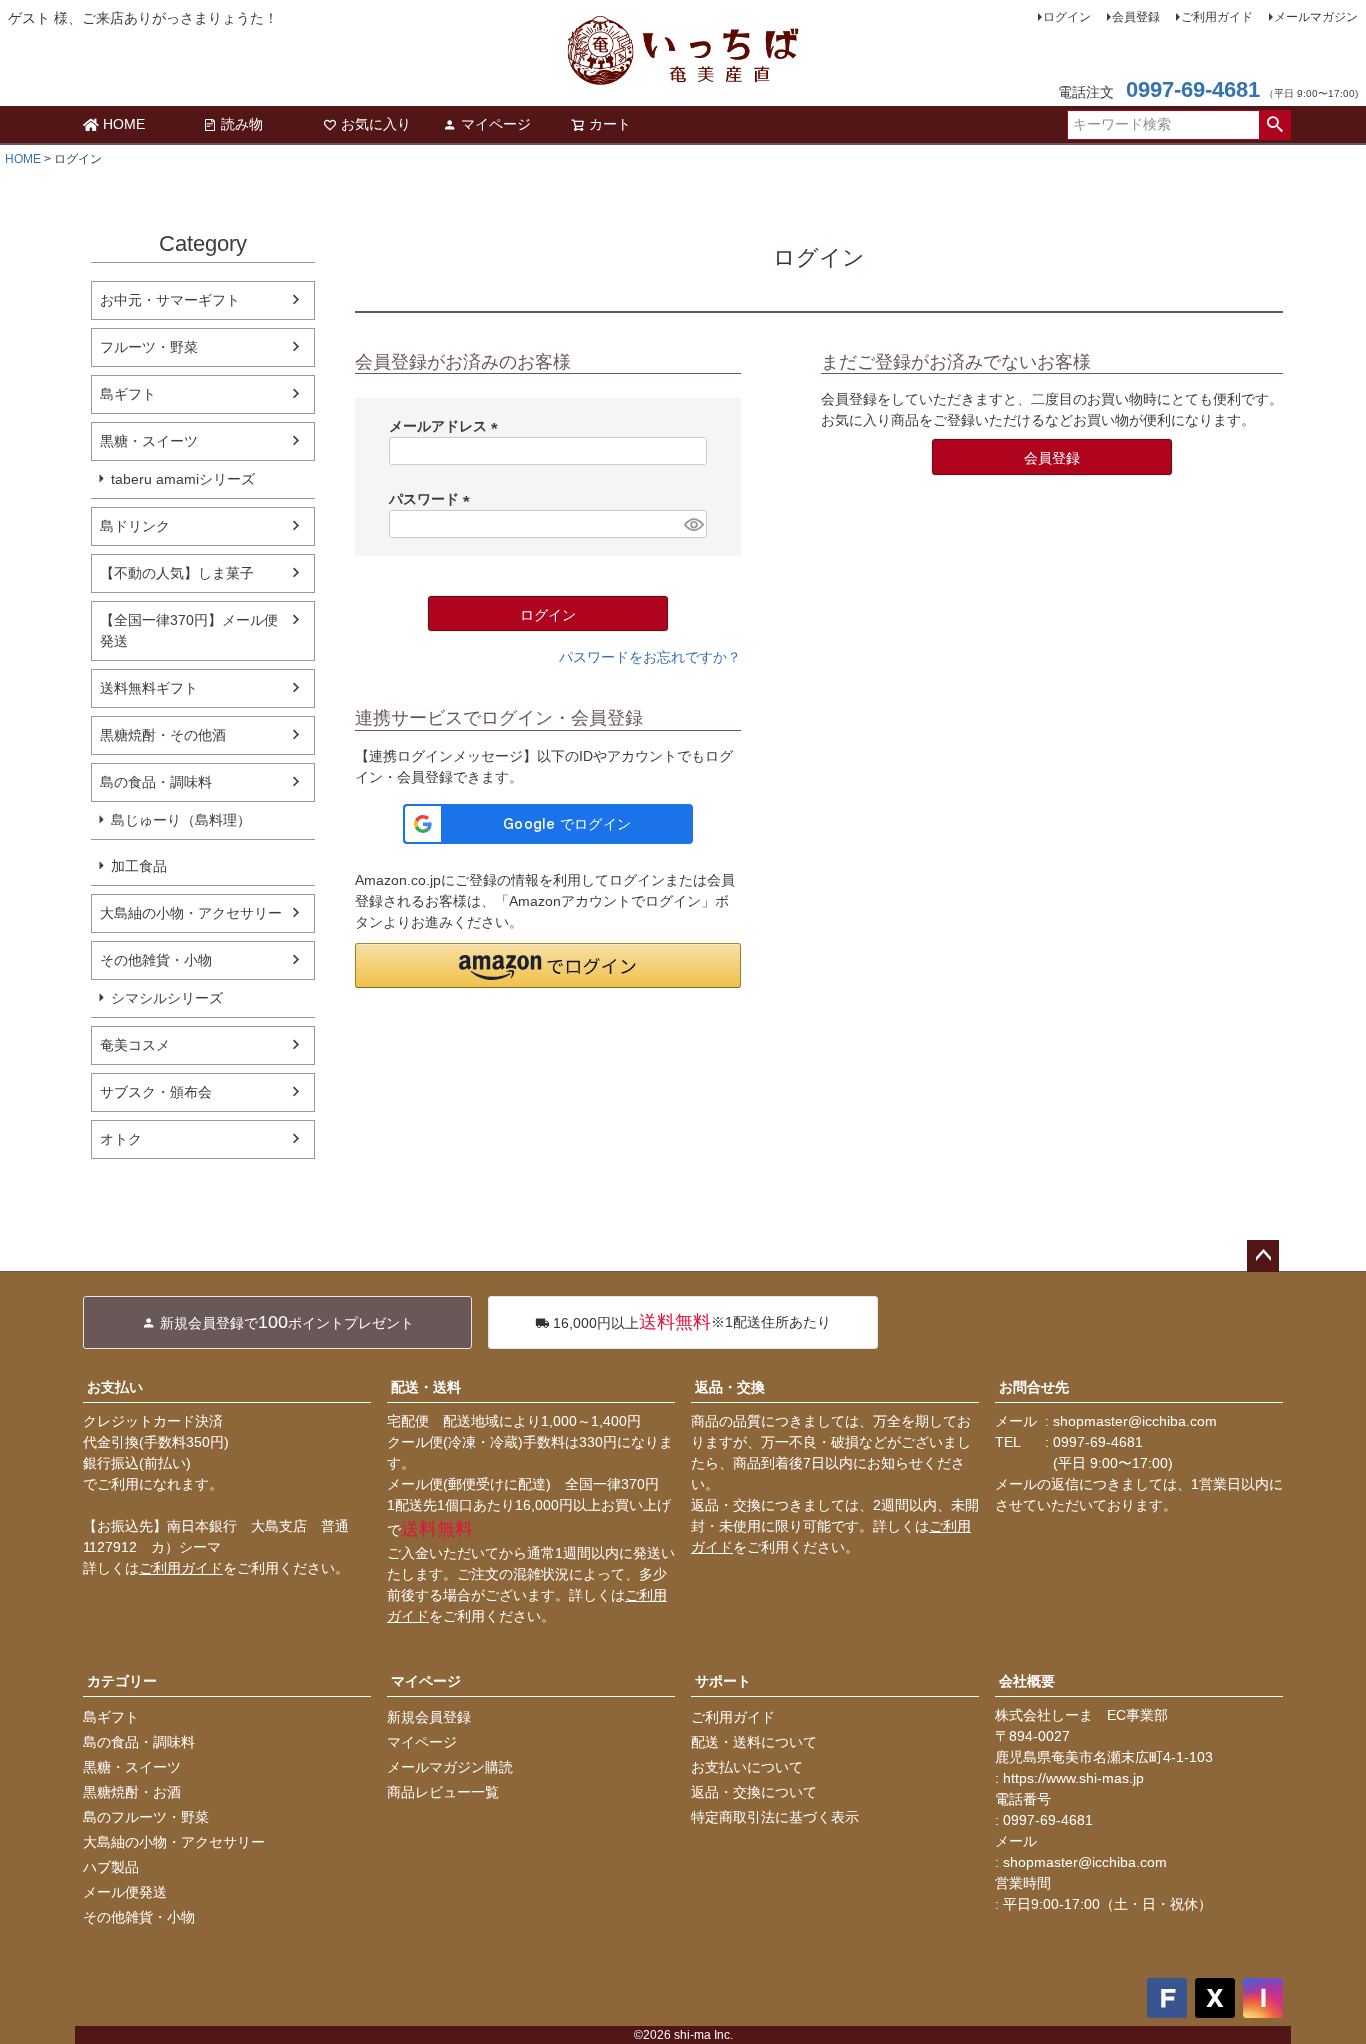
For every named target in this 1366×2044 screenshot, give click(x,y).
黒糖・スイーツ (149, 441)
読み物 (242, 124)
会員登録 (1136, 17)
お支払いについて (747, 1767)
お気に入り (376, 124)
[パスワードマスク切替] (692, 524)
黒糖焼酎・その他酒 (163, 735)
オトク (121, 1139)
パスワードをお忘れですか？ (650, 657)
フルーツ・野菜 (149, 347)
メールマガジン (1316, 17)
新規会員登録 (429, 1717)
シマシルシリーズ (167, 998)
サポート (723, 1681)
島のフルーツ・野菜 (146, 1817)
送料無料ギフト (149, 688)
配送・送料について (754, 1742)
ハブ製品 (111, 1867)
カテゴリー (122, 1681)
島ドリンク (135, 526)
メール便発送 (125, 1892)
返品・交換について (754, 1792)
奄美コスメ (135, 1045)
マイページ (496, 124)
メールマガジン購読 (450, 1767)
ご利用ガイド (1217, 17)
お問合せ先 (1034, 1387)
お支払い (115, 1387)
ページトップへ (1263, 1256)
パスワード (433, 499)
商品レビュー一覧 (443, 1792)
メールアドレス (447, 426)
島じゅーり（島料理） (181, 820)
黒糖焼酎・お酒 (132, 1792)
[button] (548, 965)
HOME (124, 124)
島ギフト (128, 394)
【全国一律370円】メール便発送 (189, 630)
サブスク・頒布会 (156, 1092)
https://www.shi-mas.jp (1073, 1778)
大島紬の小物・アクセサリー (191, 913)
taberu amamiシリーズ (183, 479)
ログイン (1067, 17)
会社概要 (1027, 1681)
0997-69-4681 (1193, 89)
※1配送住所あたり (692, 1322)
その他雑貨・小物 (156, 960)
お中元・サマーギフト (170, 300)
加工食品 (139, 866)
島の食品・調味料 (156, 782)
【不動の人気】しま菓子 (177, 573)
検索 (1274, 125)
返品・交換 (730, 1387)
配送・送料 (426, 1387)
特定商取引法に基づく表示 (775, 1817)
